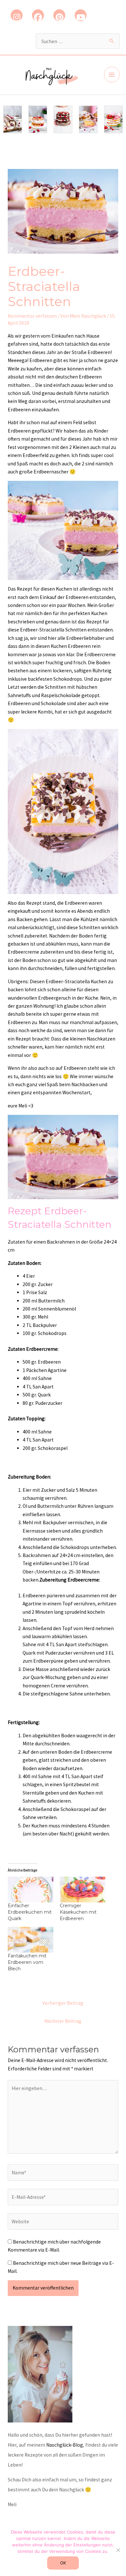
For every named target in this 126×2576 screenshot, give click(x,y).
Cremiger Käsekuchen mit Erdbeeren (78, 1912)
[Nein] (118, 2550)
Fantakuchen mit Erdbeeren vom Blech (27, 1962)
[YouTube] (81, 15)
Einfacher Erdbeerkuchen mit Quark (30, 1912)
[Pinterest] (59, 15)
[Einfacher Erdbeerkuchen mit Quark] (31, 1890)
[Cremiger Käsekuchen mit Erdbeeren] (83, 1890)
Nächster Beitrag (63, 2021)
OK (63, 2563)
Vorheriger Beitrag (63, 2003)
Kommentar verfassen (32, 316)
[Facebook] (38, 15)
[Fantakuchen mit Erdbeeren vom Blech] (31, 1940)
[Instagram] (17, 15)
